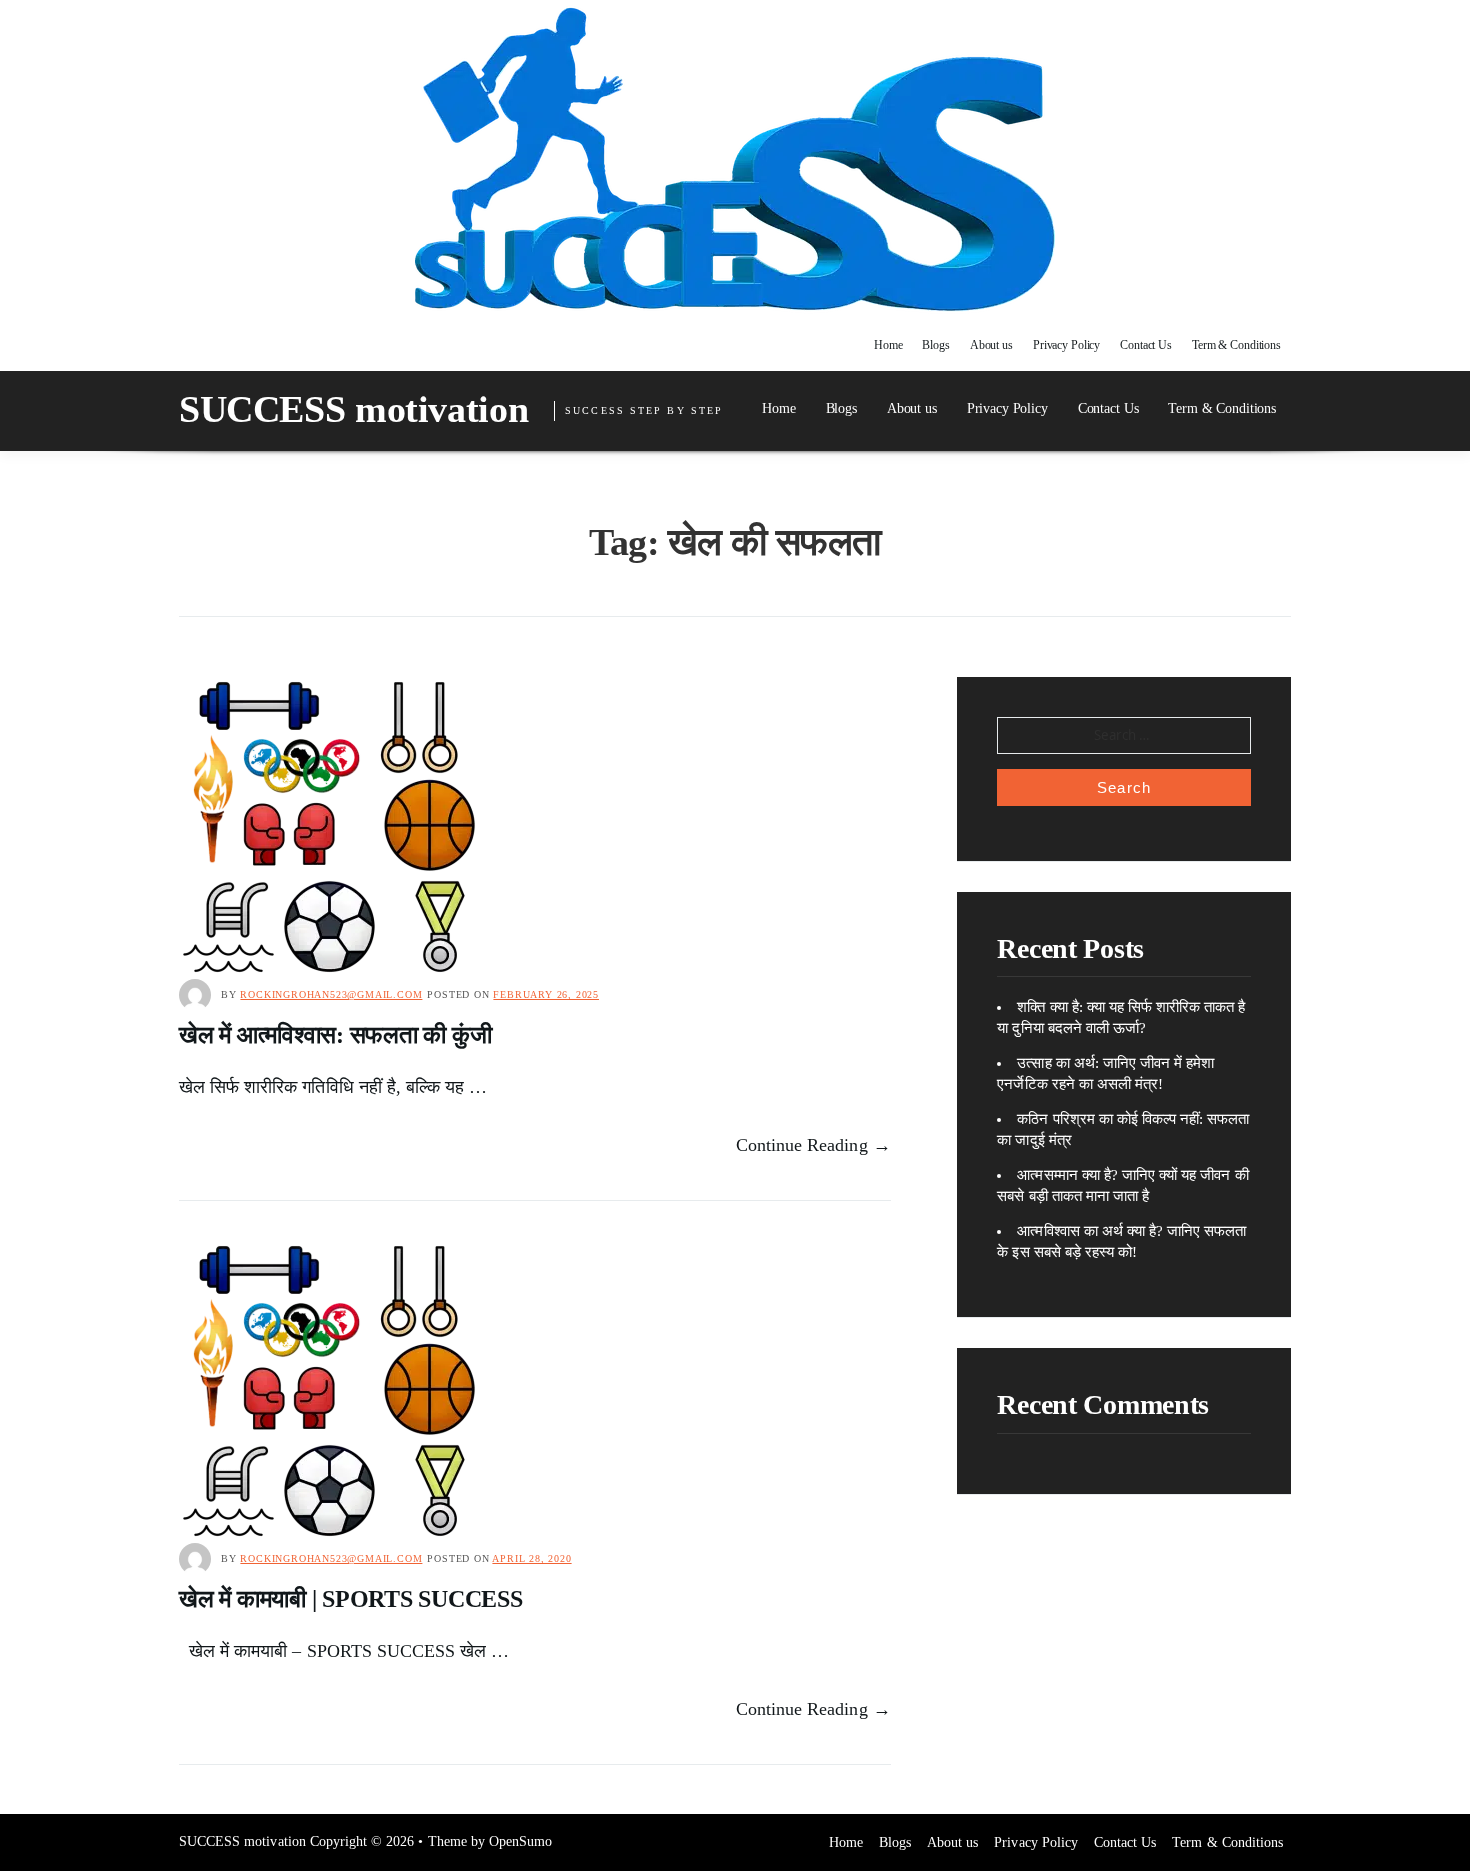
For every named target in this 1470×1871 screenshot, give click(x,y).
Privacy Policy (1066, 345)
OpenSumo (520, 1841)
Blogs (935, 345)
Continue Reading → (813, 1145)
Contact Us (1146, 345)
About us (991, 345)
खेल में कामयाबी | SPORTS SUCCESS (351, 1599)
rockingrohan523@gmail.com (331, 994)
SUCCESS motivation (353, 409)
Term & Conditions (1236, 345)
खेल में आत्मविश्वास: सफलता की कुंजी (335, 1035)
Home (888, 345)
